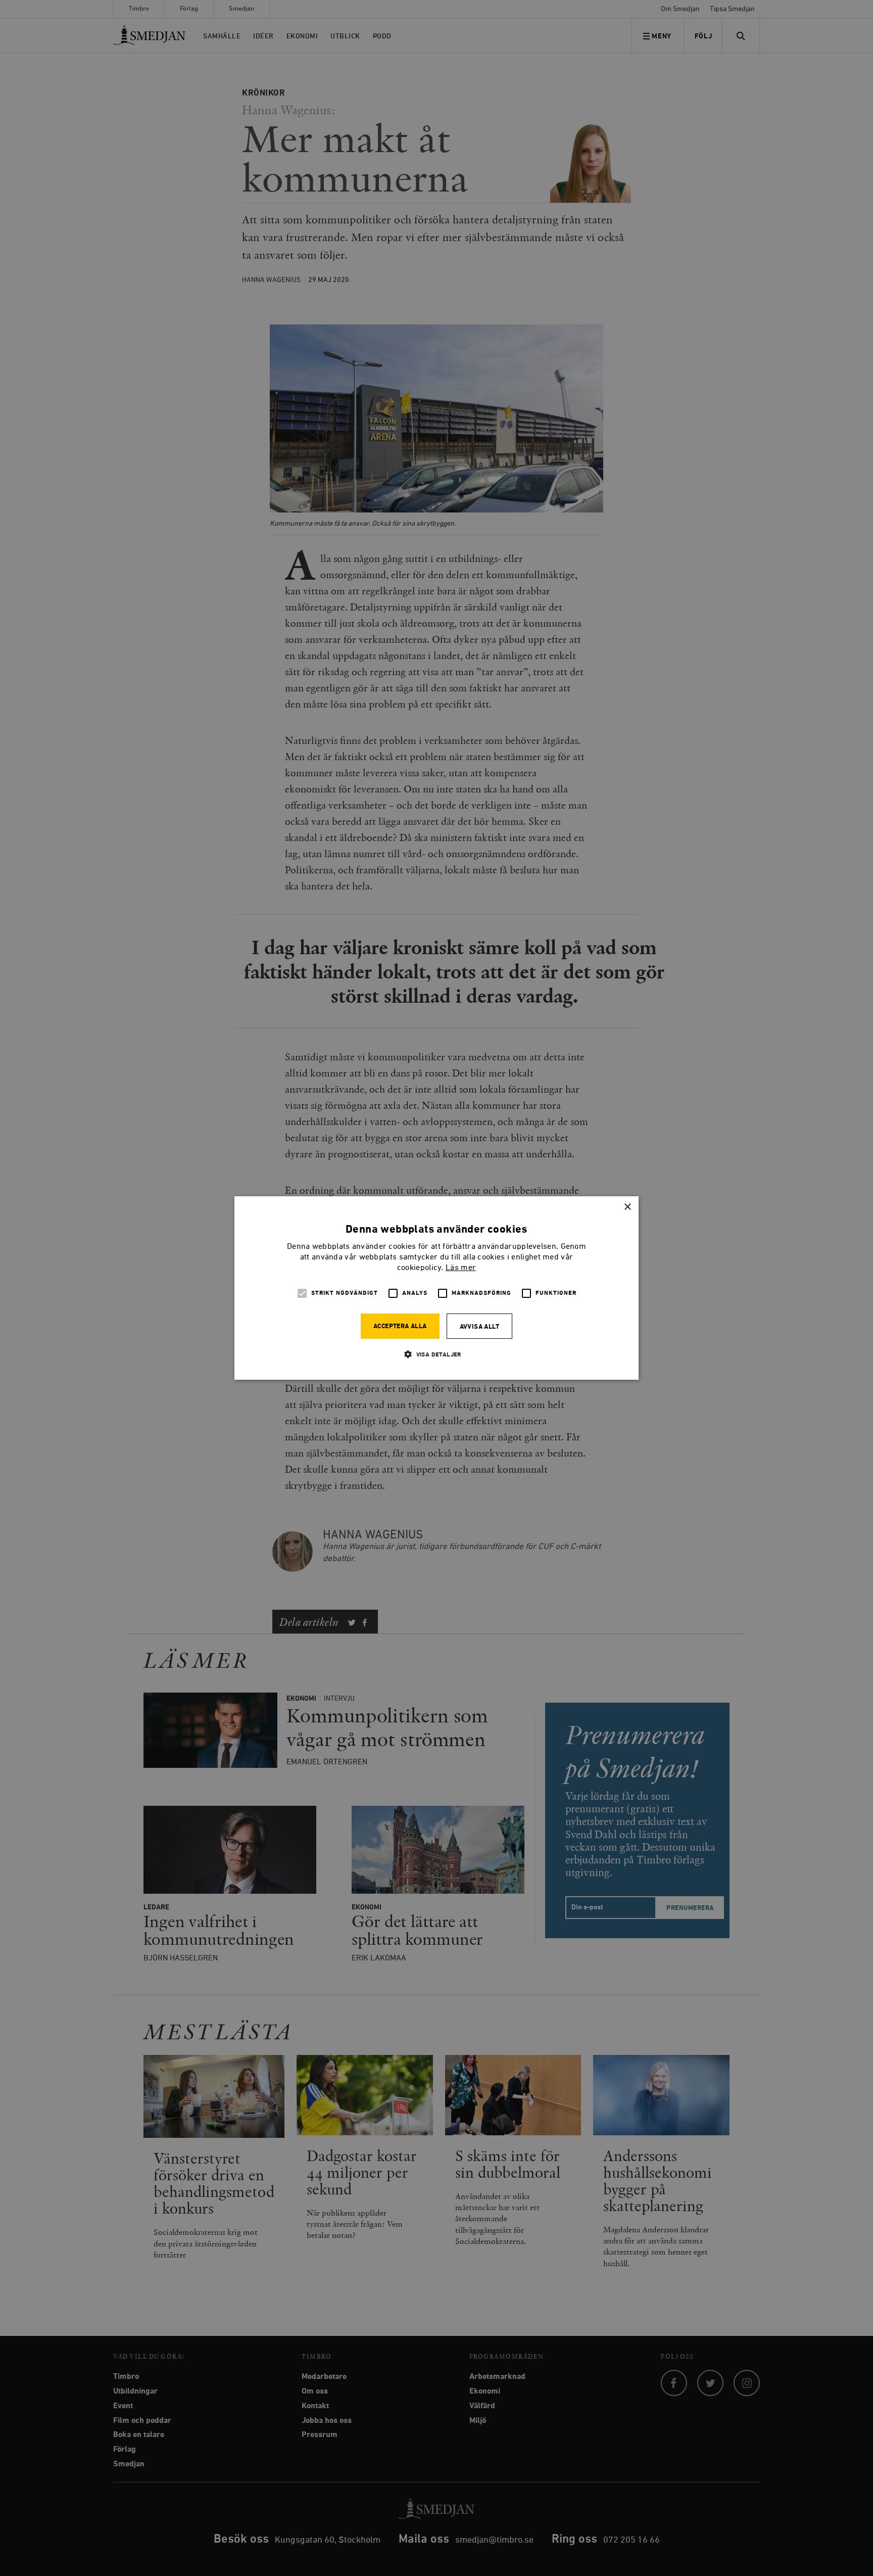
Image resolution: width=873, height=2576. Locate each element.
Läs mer (461, 1268)
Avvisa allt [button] (479, 1327)
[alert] (437, 1288)
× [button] (627, 1207)
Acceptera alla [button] (400, 1326)
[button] (437, 1354)
